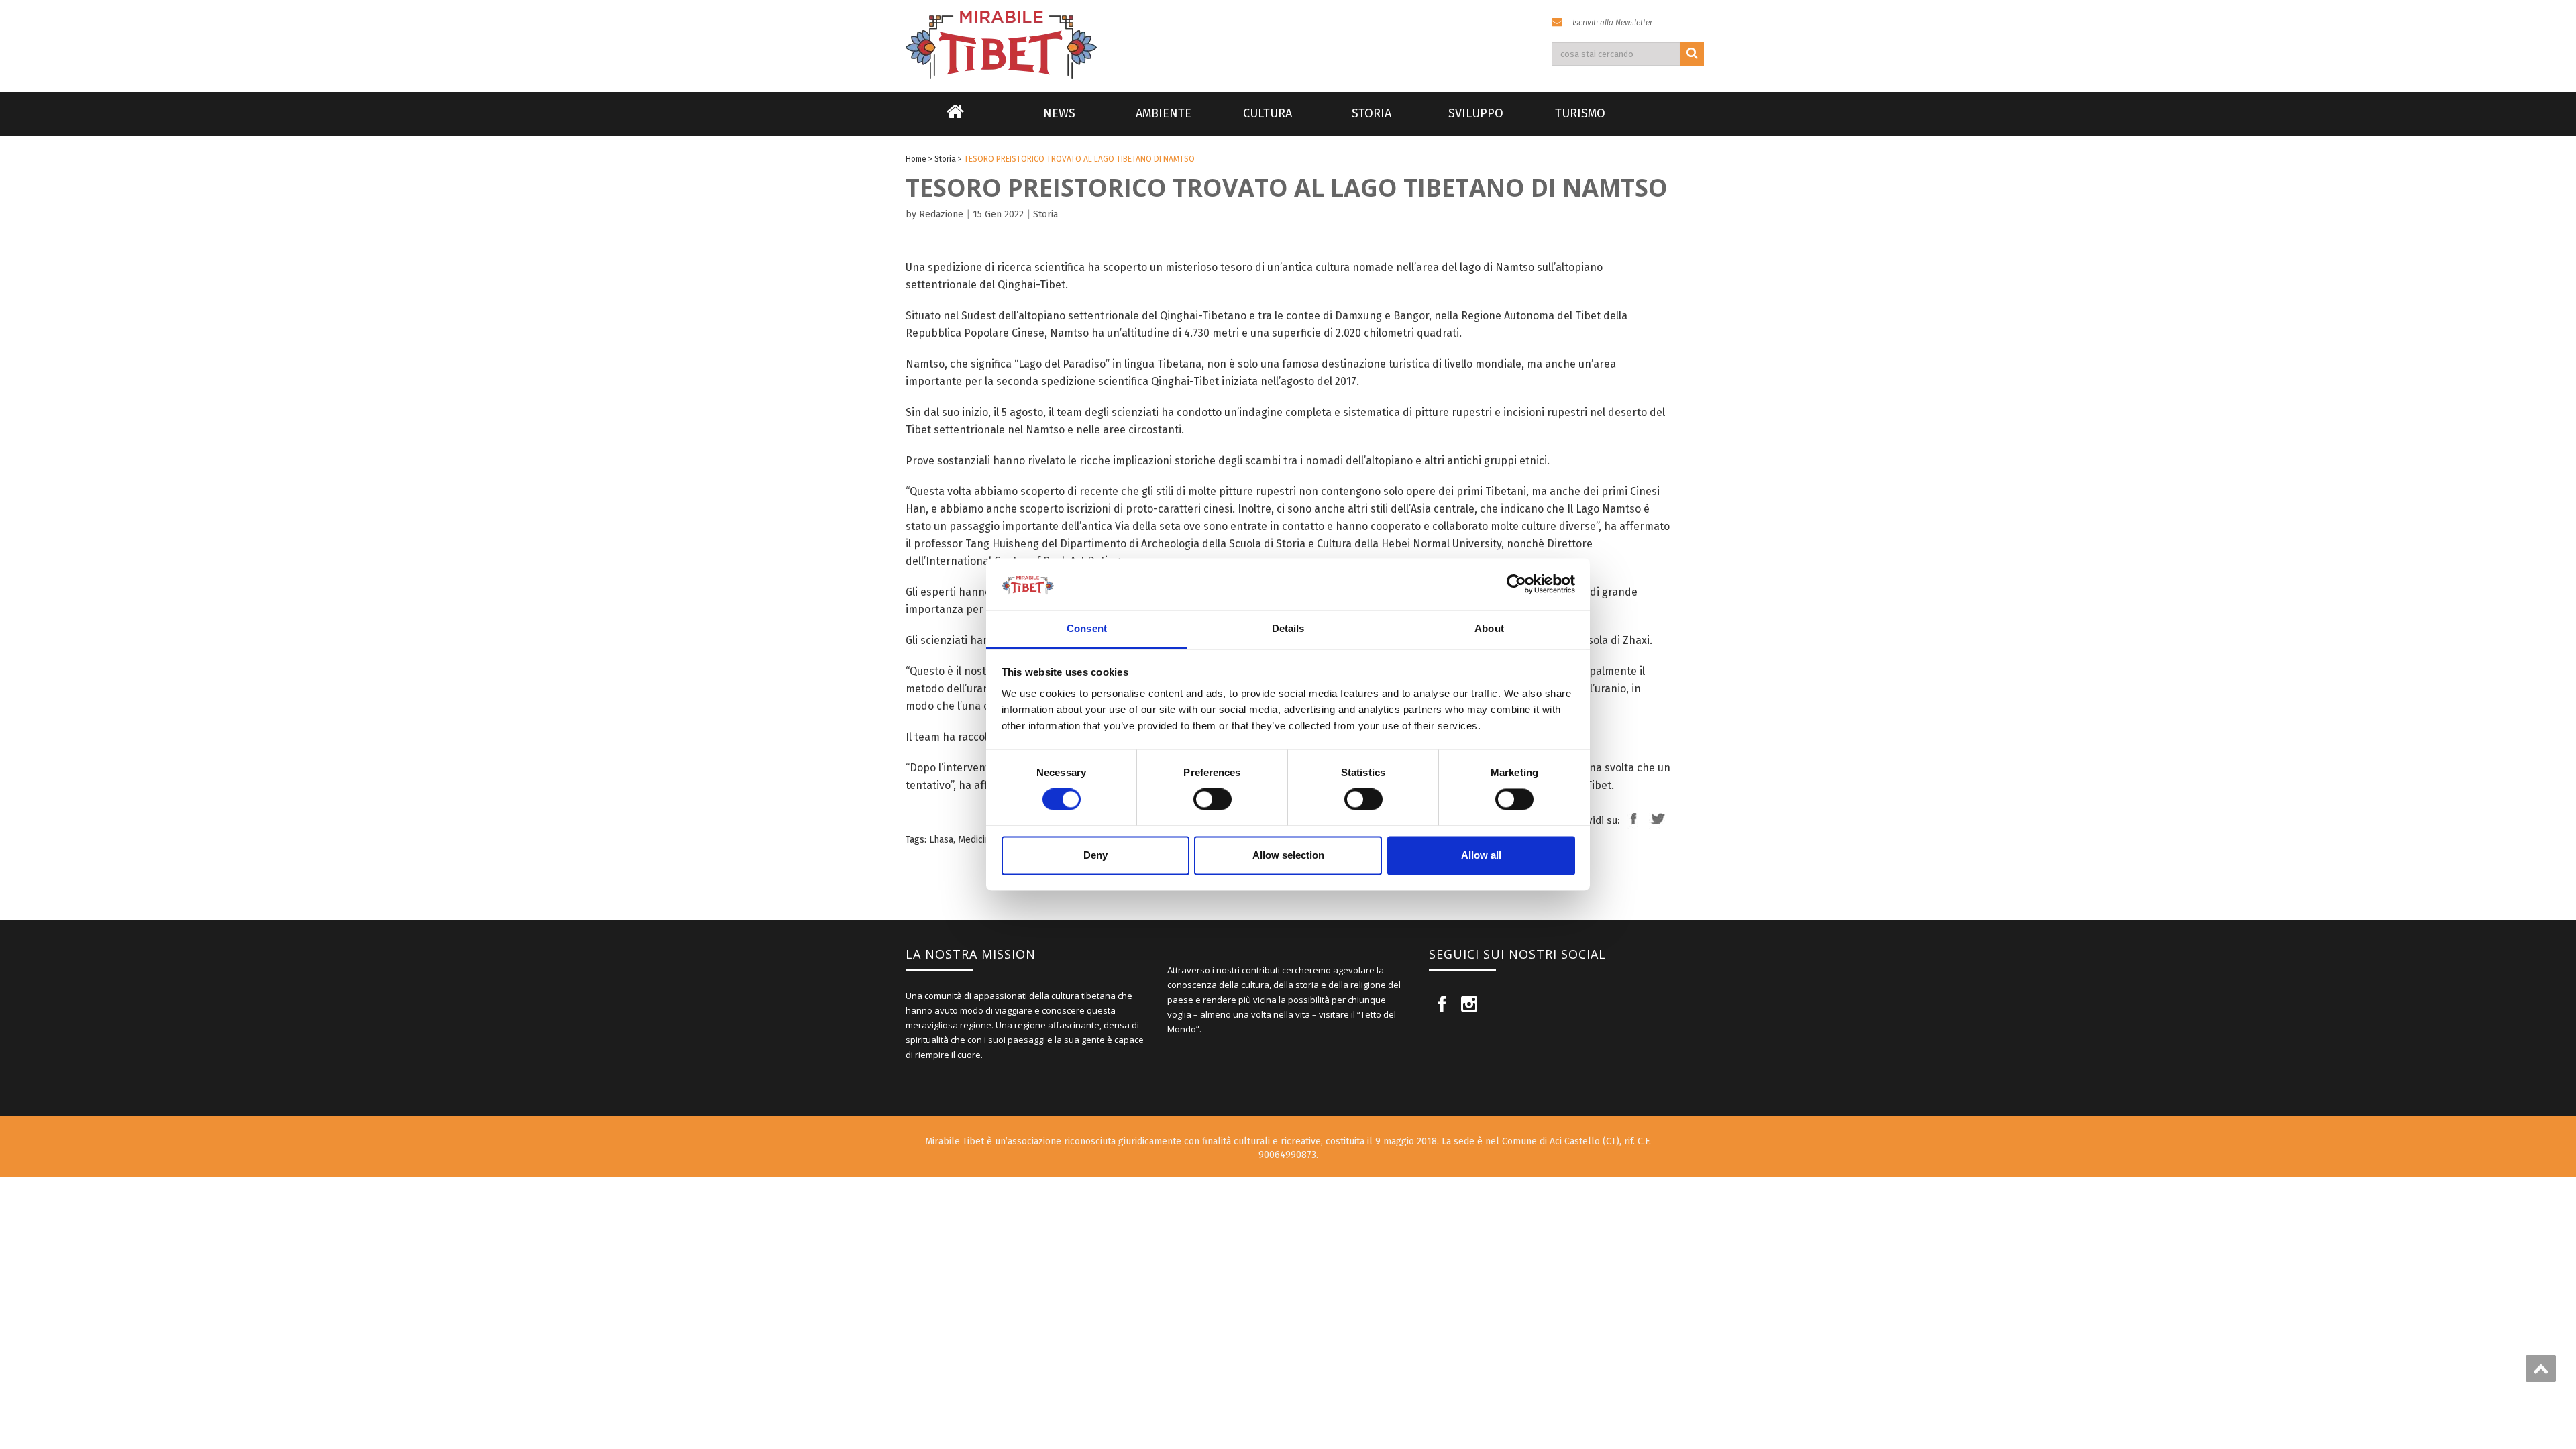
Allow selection (1288, 855)
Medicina (976, 840)
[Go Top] (2541, 1368)
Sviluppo (1476, 113)
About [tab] (1489, 628)
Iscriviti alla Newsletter (1612, 23)
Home (955, 120)
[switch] (1213, 800)
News (1059, 113)
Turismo (1580, 113)
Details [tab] (1288, 628)
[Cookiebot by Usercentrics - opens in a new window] (1516, 584)
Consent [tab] (1087, 628)
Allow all (1481, 855)
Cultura (1268, 113)
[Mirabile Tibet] (1288, 29)
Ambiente (1164, 113)
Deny (1095, 855)
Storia (1372, 113)
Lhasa (941, 840)
